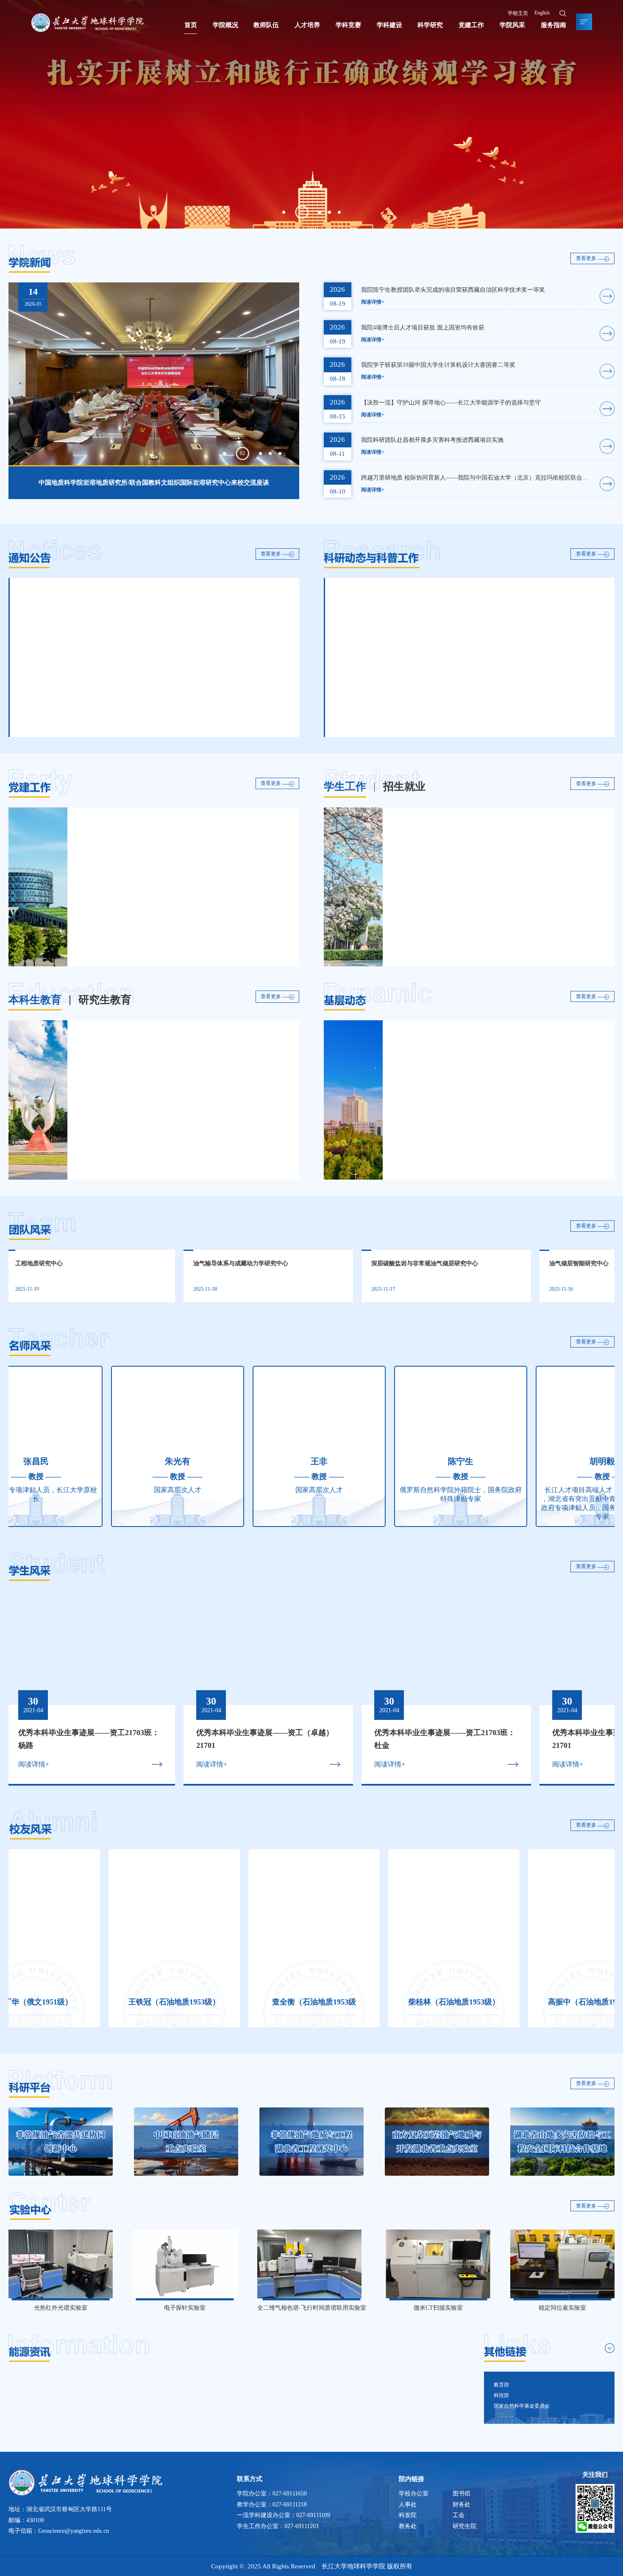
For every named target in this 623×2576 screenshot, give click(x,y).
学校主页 (518, 13)
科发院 (408, 2515)
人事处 (408, 2505)
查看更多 (587, 259)
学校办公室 (414, 2494)
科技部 (501, 2395)
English (542, 13)
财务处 (462, 2505)
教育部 (501, 2385)
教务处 (408, 2526)
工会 (459, 2515)
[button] (284, 212)
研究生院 (464, 2526)
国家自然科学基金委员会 (522, 2406)
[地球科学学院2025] (87, 23)
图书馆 (462, 2494)
